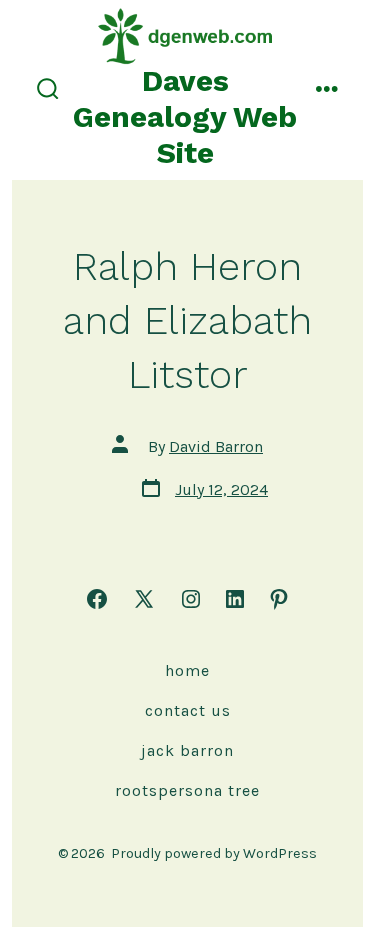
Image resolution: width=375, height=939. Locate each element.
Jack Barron (187, 750)
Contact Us (188, 710)
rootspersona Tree (187, 790)
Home (187, 670)
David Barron (216, 446)
